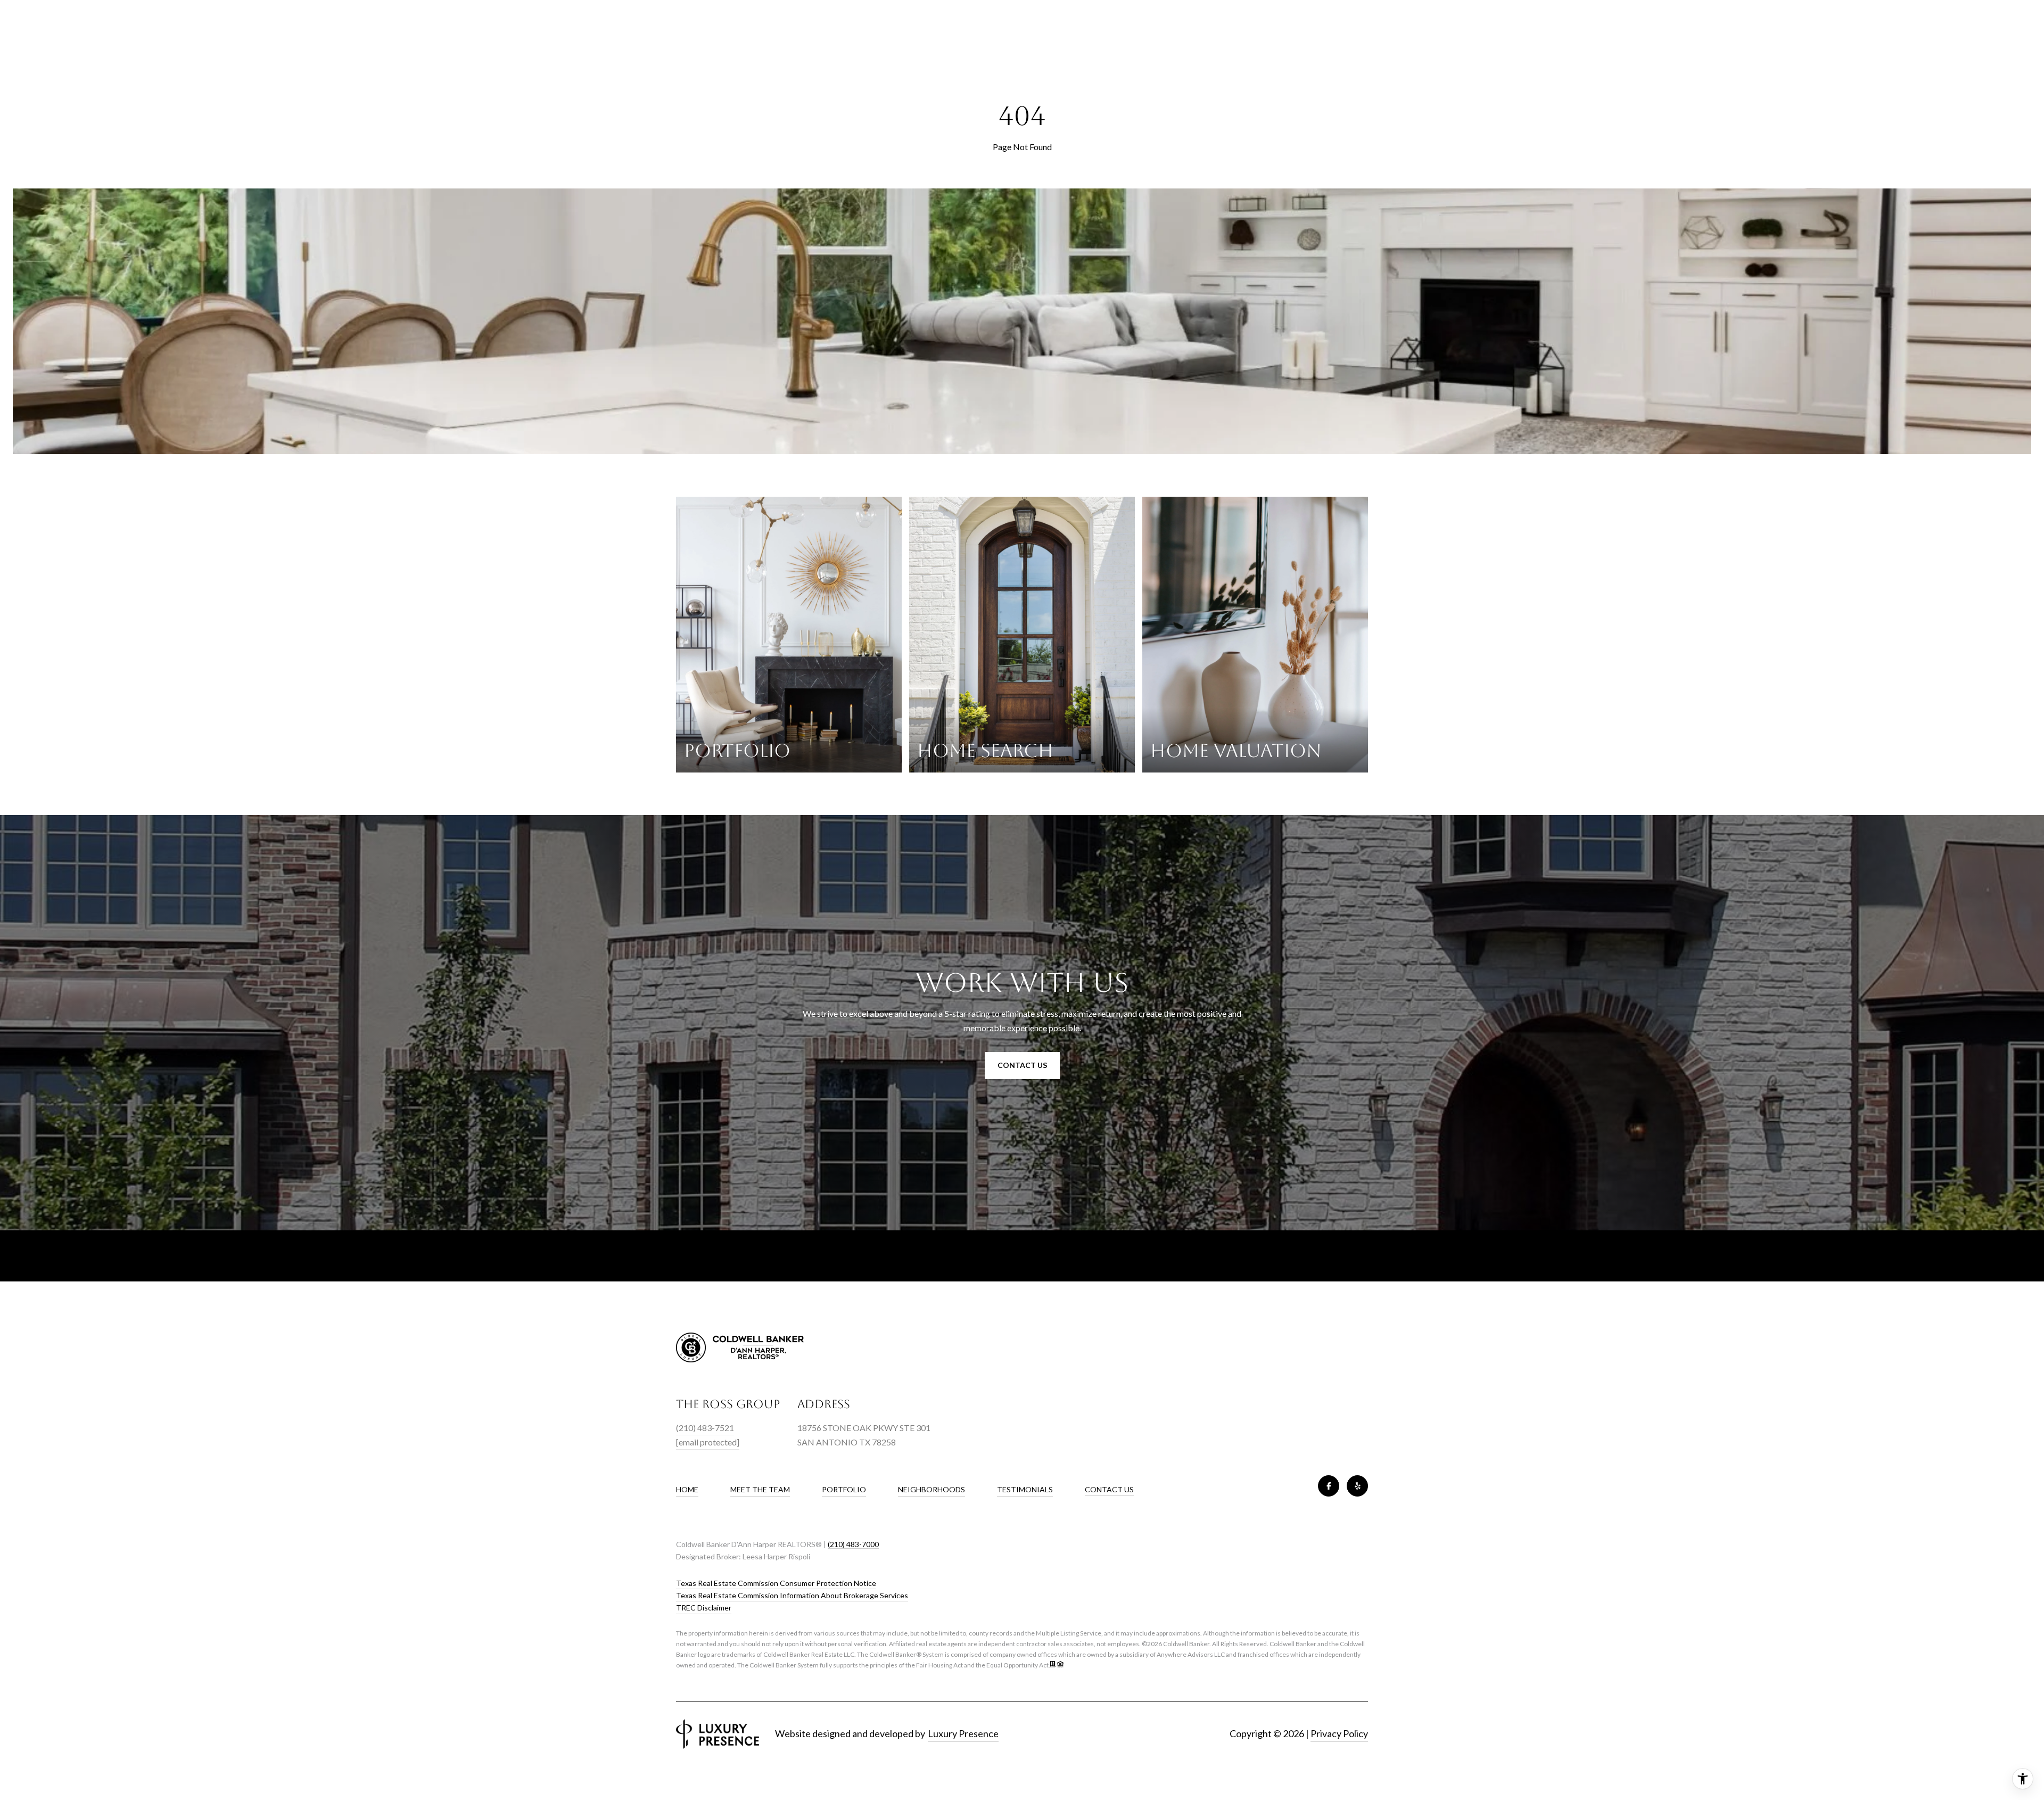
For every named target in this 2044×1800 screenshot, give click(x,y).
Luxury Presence (963, 1733)
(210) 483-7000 (853, 1544)
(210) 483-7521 (705, 1428)
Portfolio (844, 1489)
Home (687, 1489)
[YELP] (1357, 1486)
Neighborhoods (932, 1489)
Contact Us (1109, 1490)
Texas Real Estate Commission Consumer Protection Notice (776, 1583)
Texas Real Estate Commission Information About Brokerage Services (792, 1595)
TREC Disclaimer (704, 1608)
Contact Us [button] (1022, 1065)
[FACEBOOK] (1329, 1486)
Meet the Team (760, 1489)
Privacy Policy (1339, 1733)
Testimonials (1025, 1489)
